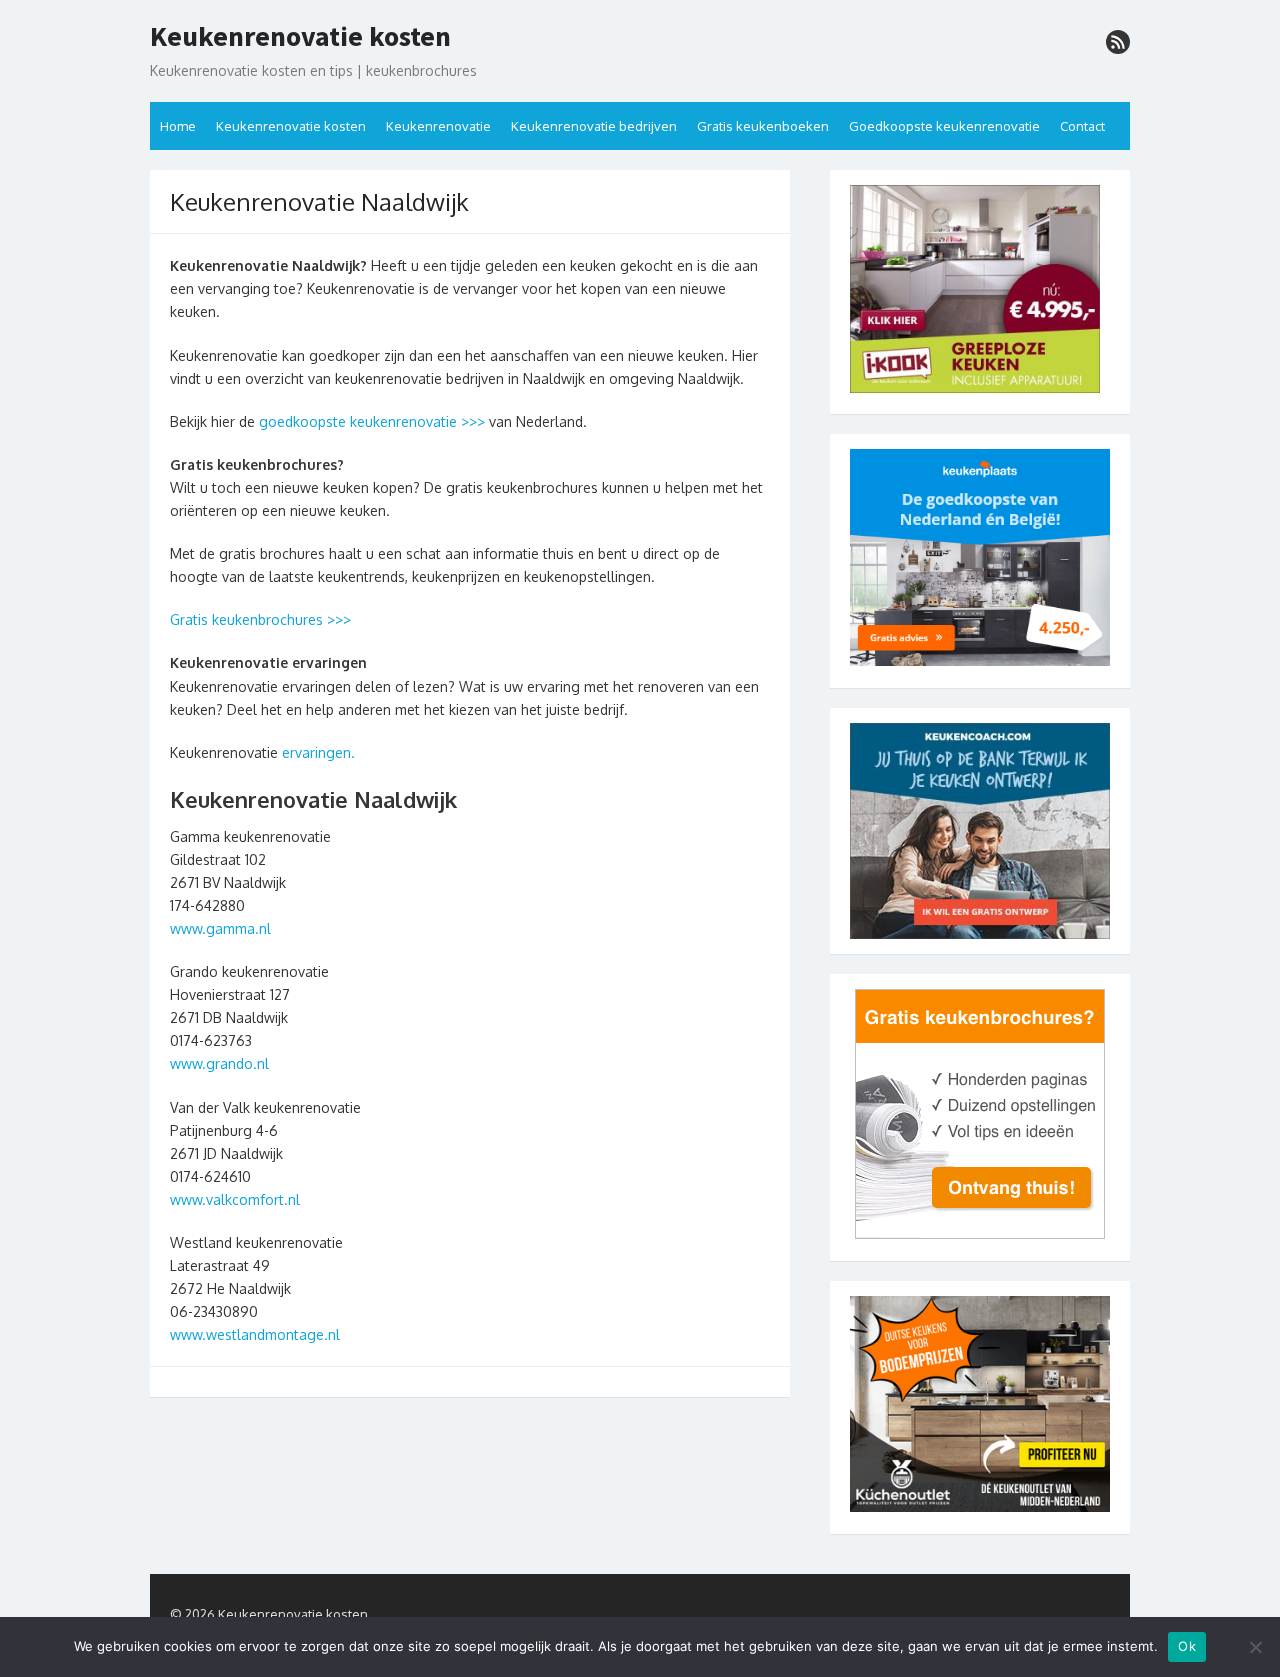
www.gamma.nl (220, 928)
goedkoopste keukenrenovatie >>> (372, 421)
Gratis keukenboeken (763, 126)
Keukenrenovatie (438, 126)
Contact (1082, 126)
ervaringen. (316, 752)
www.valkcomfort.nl (235, 1199)
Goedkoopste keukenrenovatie (944, 126)
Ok (1187, 1646)
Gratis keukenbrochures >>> (260, 619)
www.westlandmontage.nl (255, 1334)
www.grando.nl (219, 1063)
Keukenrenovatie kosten (300, 37)
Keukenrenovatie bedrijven (594, 126)
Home (178, 126)
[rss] (1118, 42)
